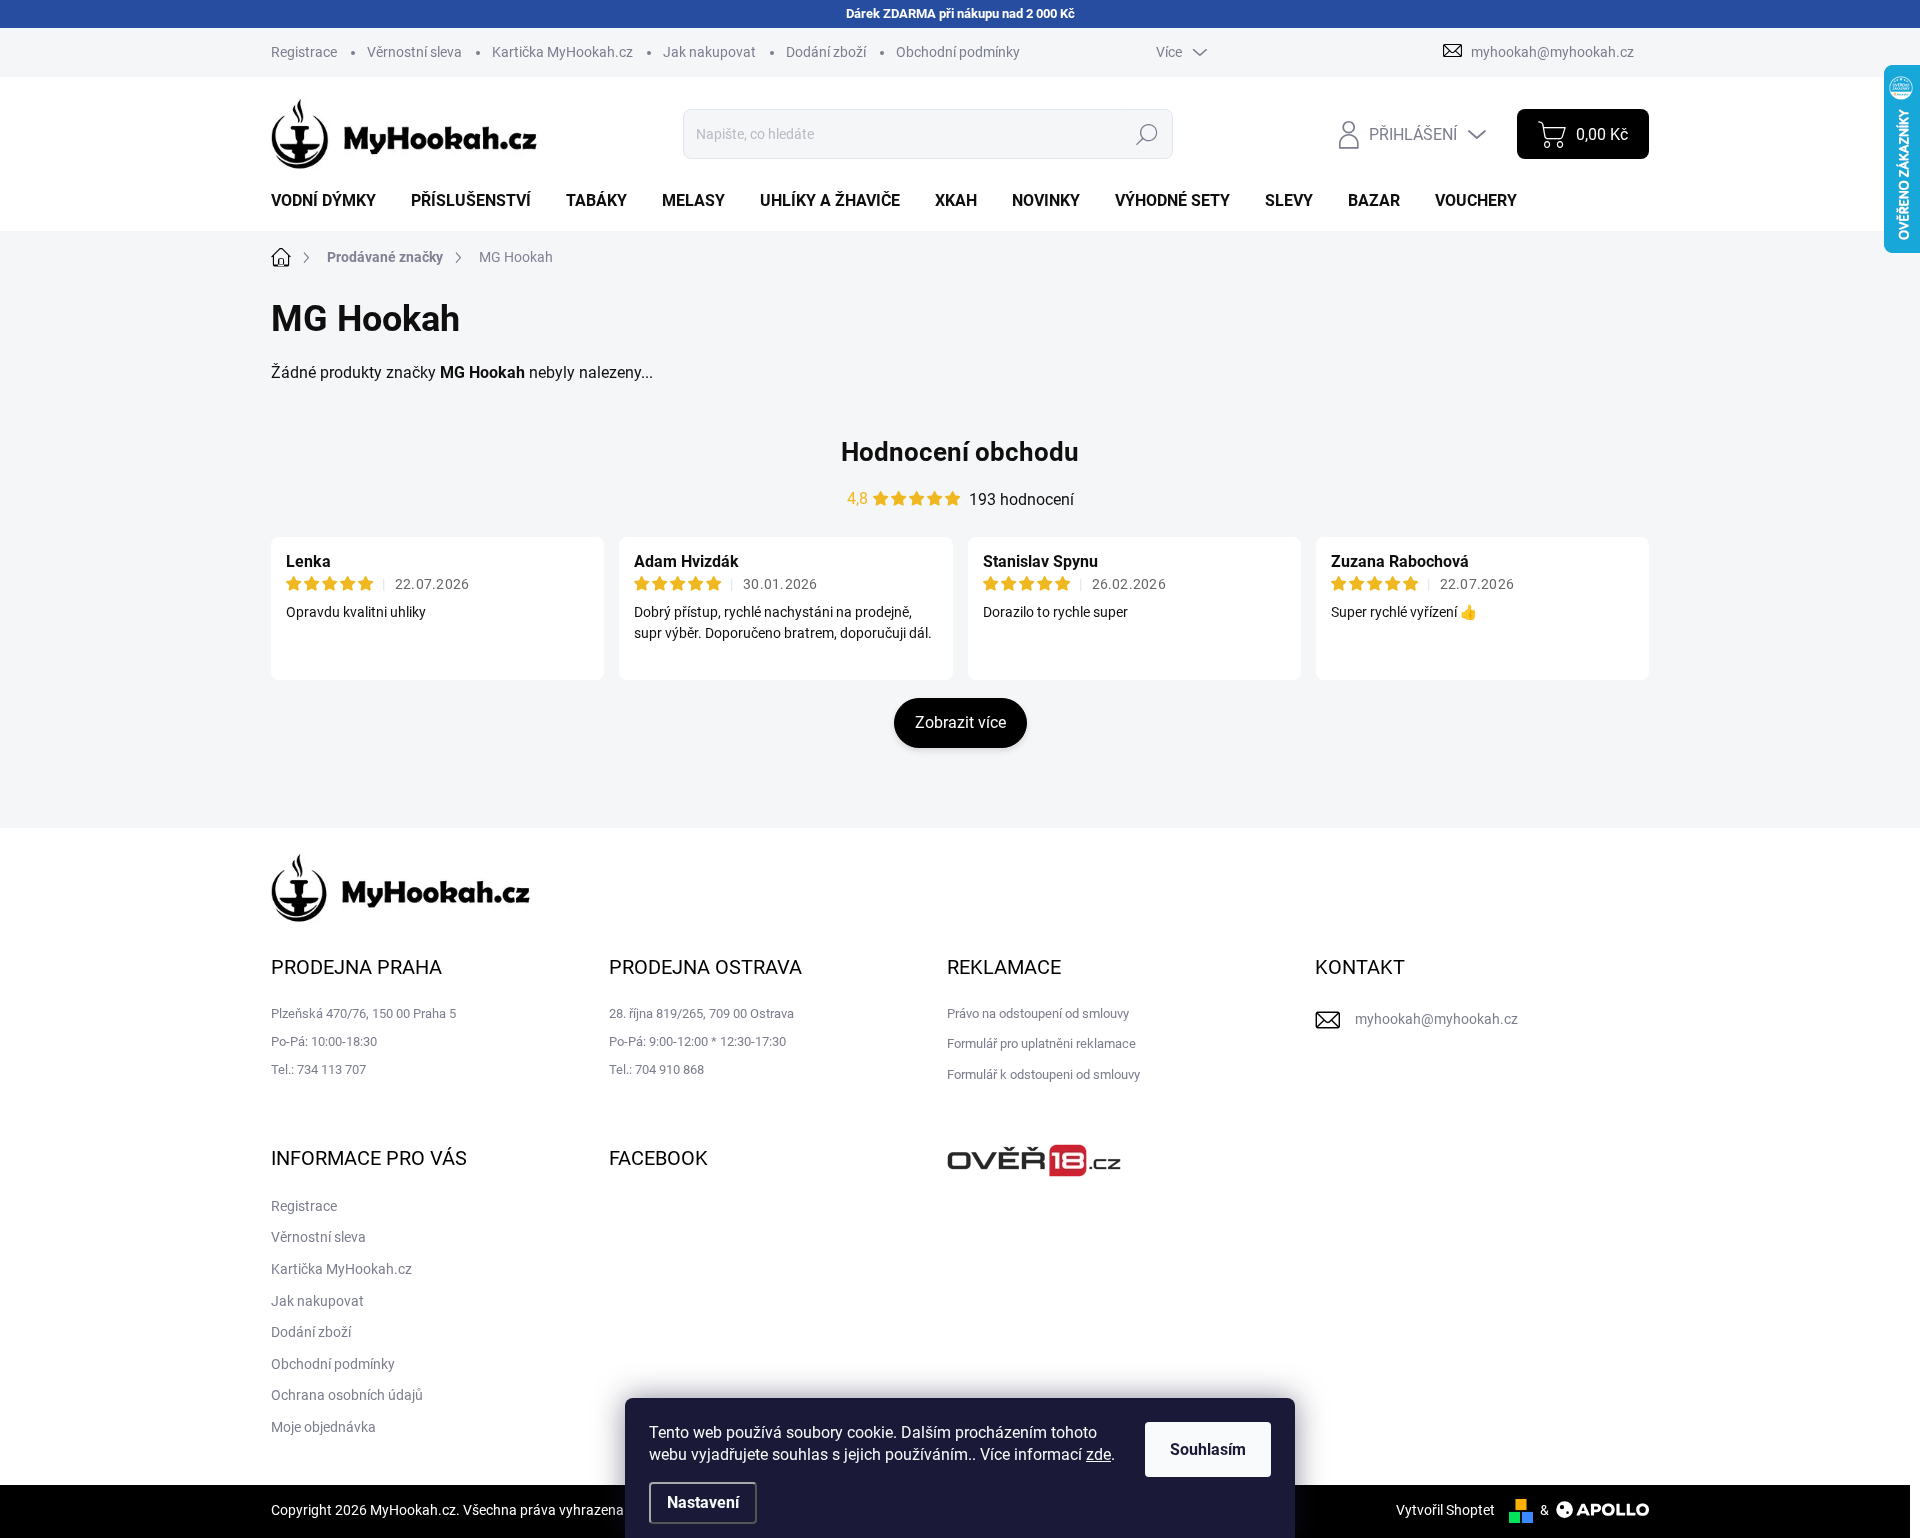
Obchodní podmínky (958, 52)
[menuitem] (331, 201)
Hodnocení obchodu (960, 452)
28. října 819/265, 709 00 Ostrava (701, 1013)
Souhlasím (1208, 1449)
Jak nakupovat (709, 52)
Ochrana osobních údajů (347, 1395)
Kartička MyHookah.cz (562, 52)
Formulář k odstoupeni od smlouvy (1043, 1074)
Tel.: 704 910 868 (656, 1069)
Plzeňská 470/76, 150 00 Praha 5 (363, 1013)
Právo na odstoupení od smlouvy (1038, 1013)
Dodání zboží (826, 52)
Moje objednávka (323, 1427)
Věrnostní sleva (414, 52)
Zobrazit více (960, 722)
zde (1098, 1454)
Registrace (304, 52)
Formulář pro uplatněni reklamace (1041, 1043)
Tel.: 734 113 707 (318, 1069)
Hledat (1147, 134)
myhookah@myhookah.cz (1436, 1019)
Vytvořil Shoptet (1445, 1510)
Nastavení (703, 1502)
